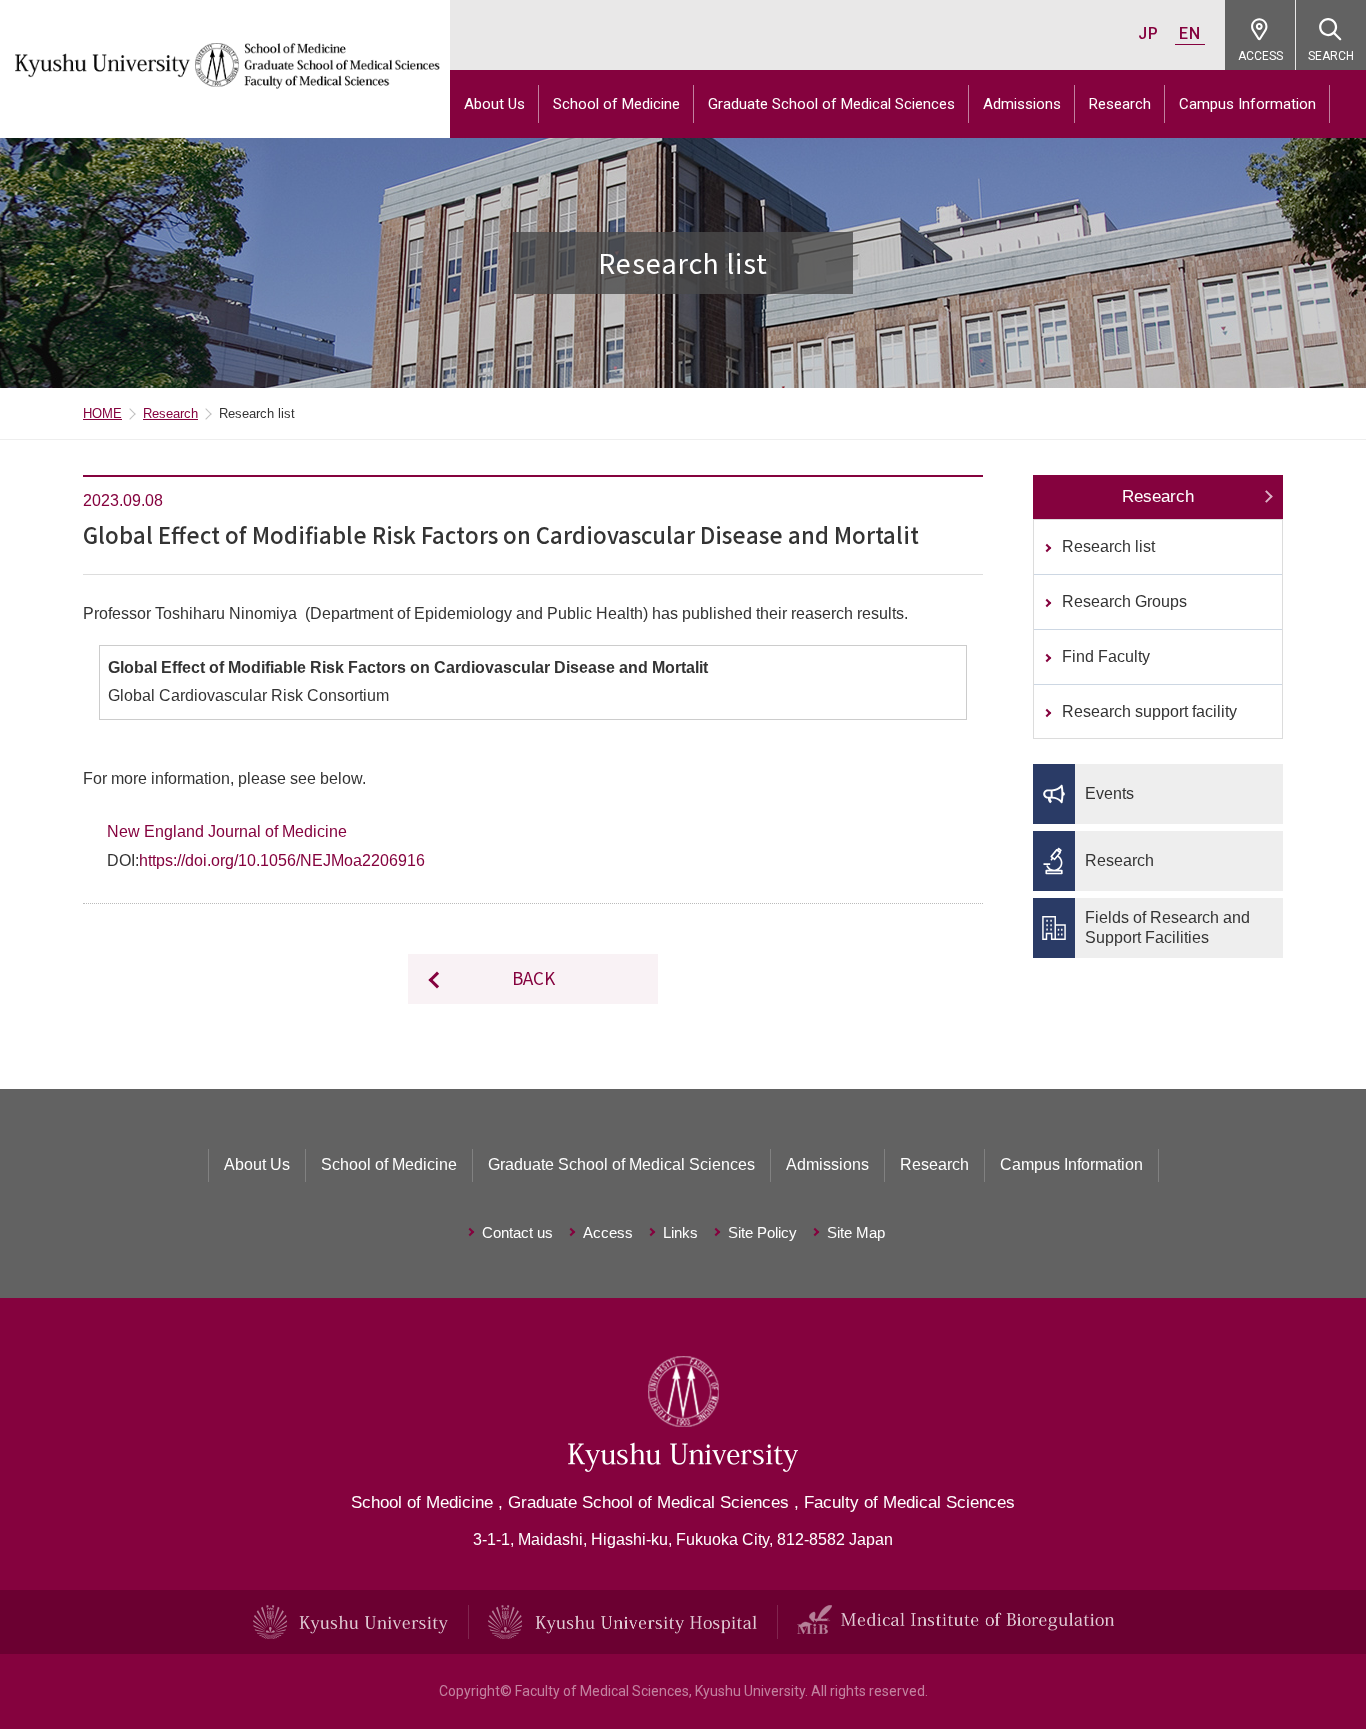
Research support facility (1149, 711)
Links (680, 1232)
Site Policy (762, 1232)
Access (608, 1232)
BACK (533, 977)
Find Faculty (1106, 656)
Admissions (1022, 104)
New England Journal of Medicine (227, 831)
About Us (494, 104)
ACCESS (1260, 56)
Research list (1108, 546)
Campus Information (1247, 104)
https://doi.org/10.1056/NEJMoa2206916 (282, 860)
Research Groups (1124, 601)
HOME (102, 413)
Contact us (517, 1232)
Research (1120, 104)
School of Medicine (616, 104)
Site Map (856, 1232)
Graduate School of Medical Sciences (831, 104)
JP (1148, 33)
